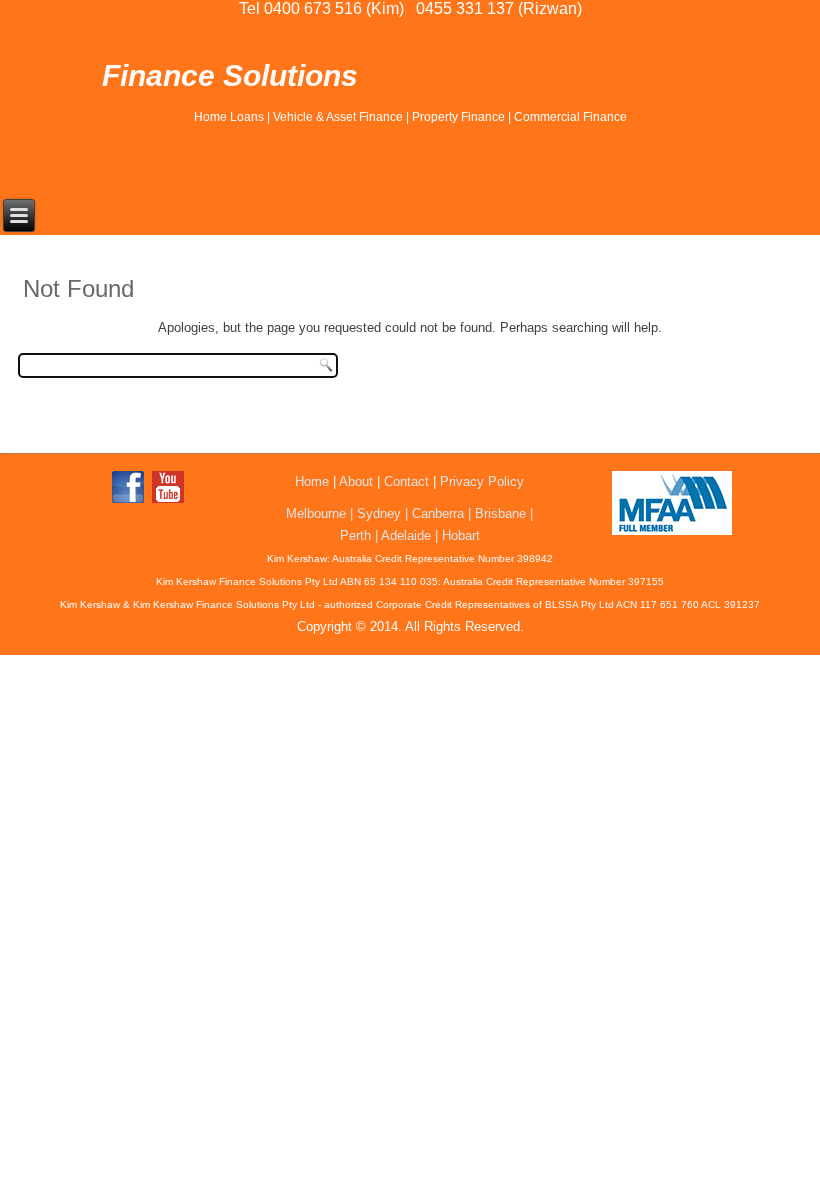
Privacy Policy (482, 481)
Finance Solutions (230, 75)
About (356, 481)
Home (312, 481)
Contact (406, 481)
